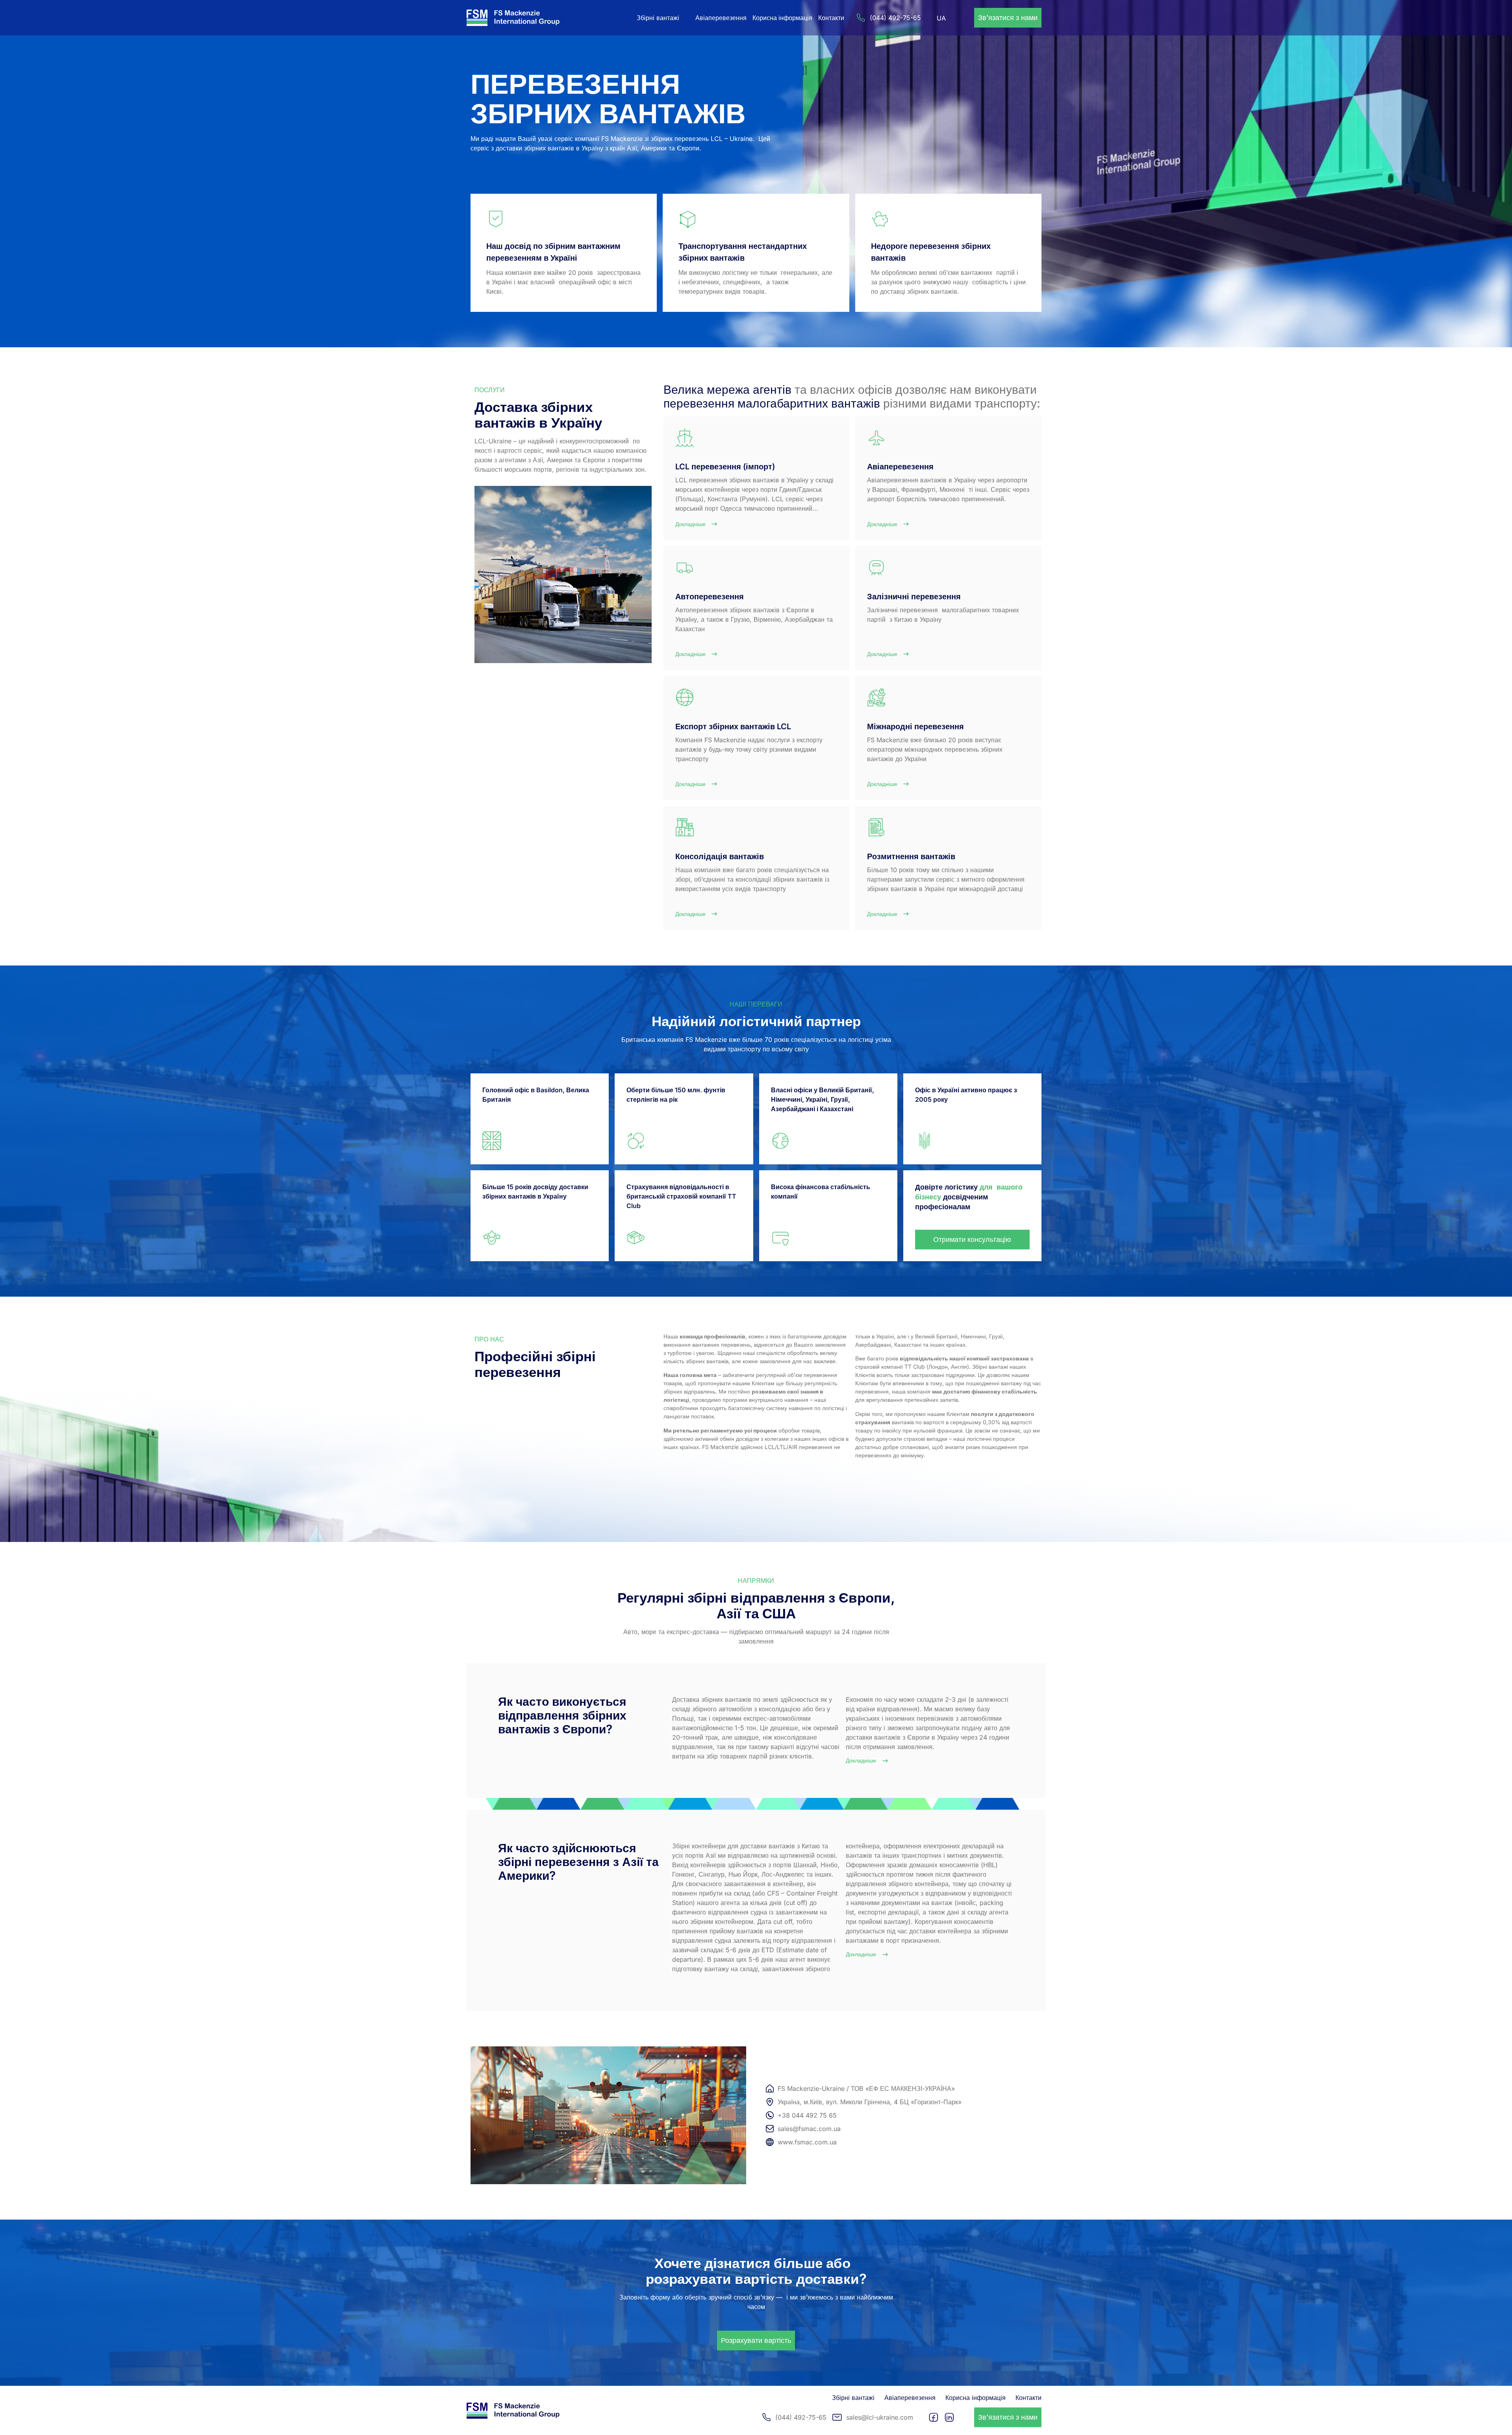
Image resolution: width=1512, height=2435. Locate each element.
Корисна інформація (782, 18)
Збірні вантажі (853, 2398)
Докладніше (861, 1760)
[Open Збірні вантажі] (684, 18)
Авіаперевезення (721, 18)
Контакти (831, 18)
